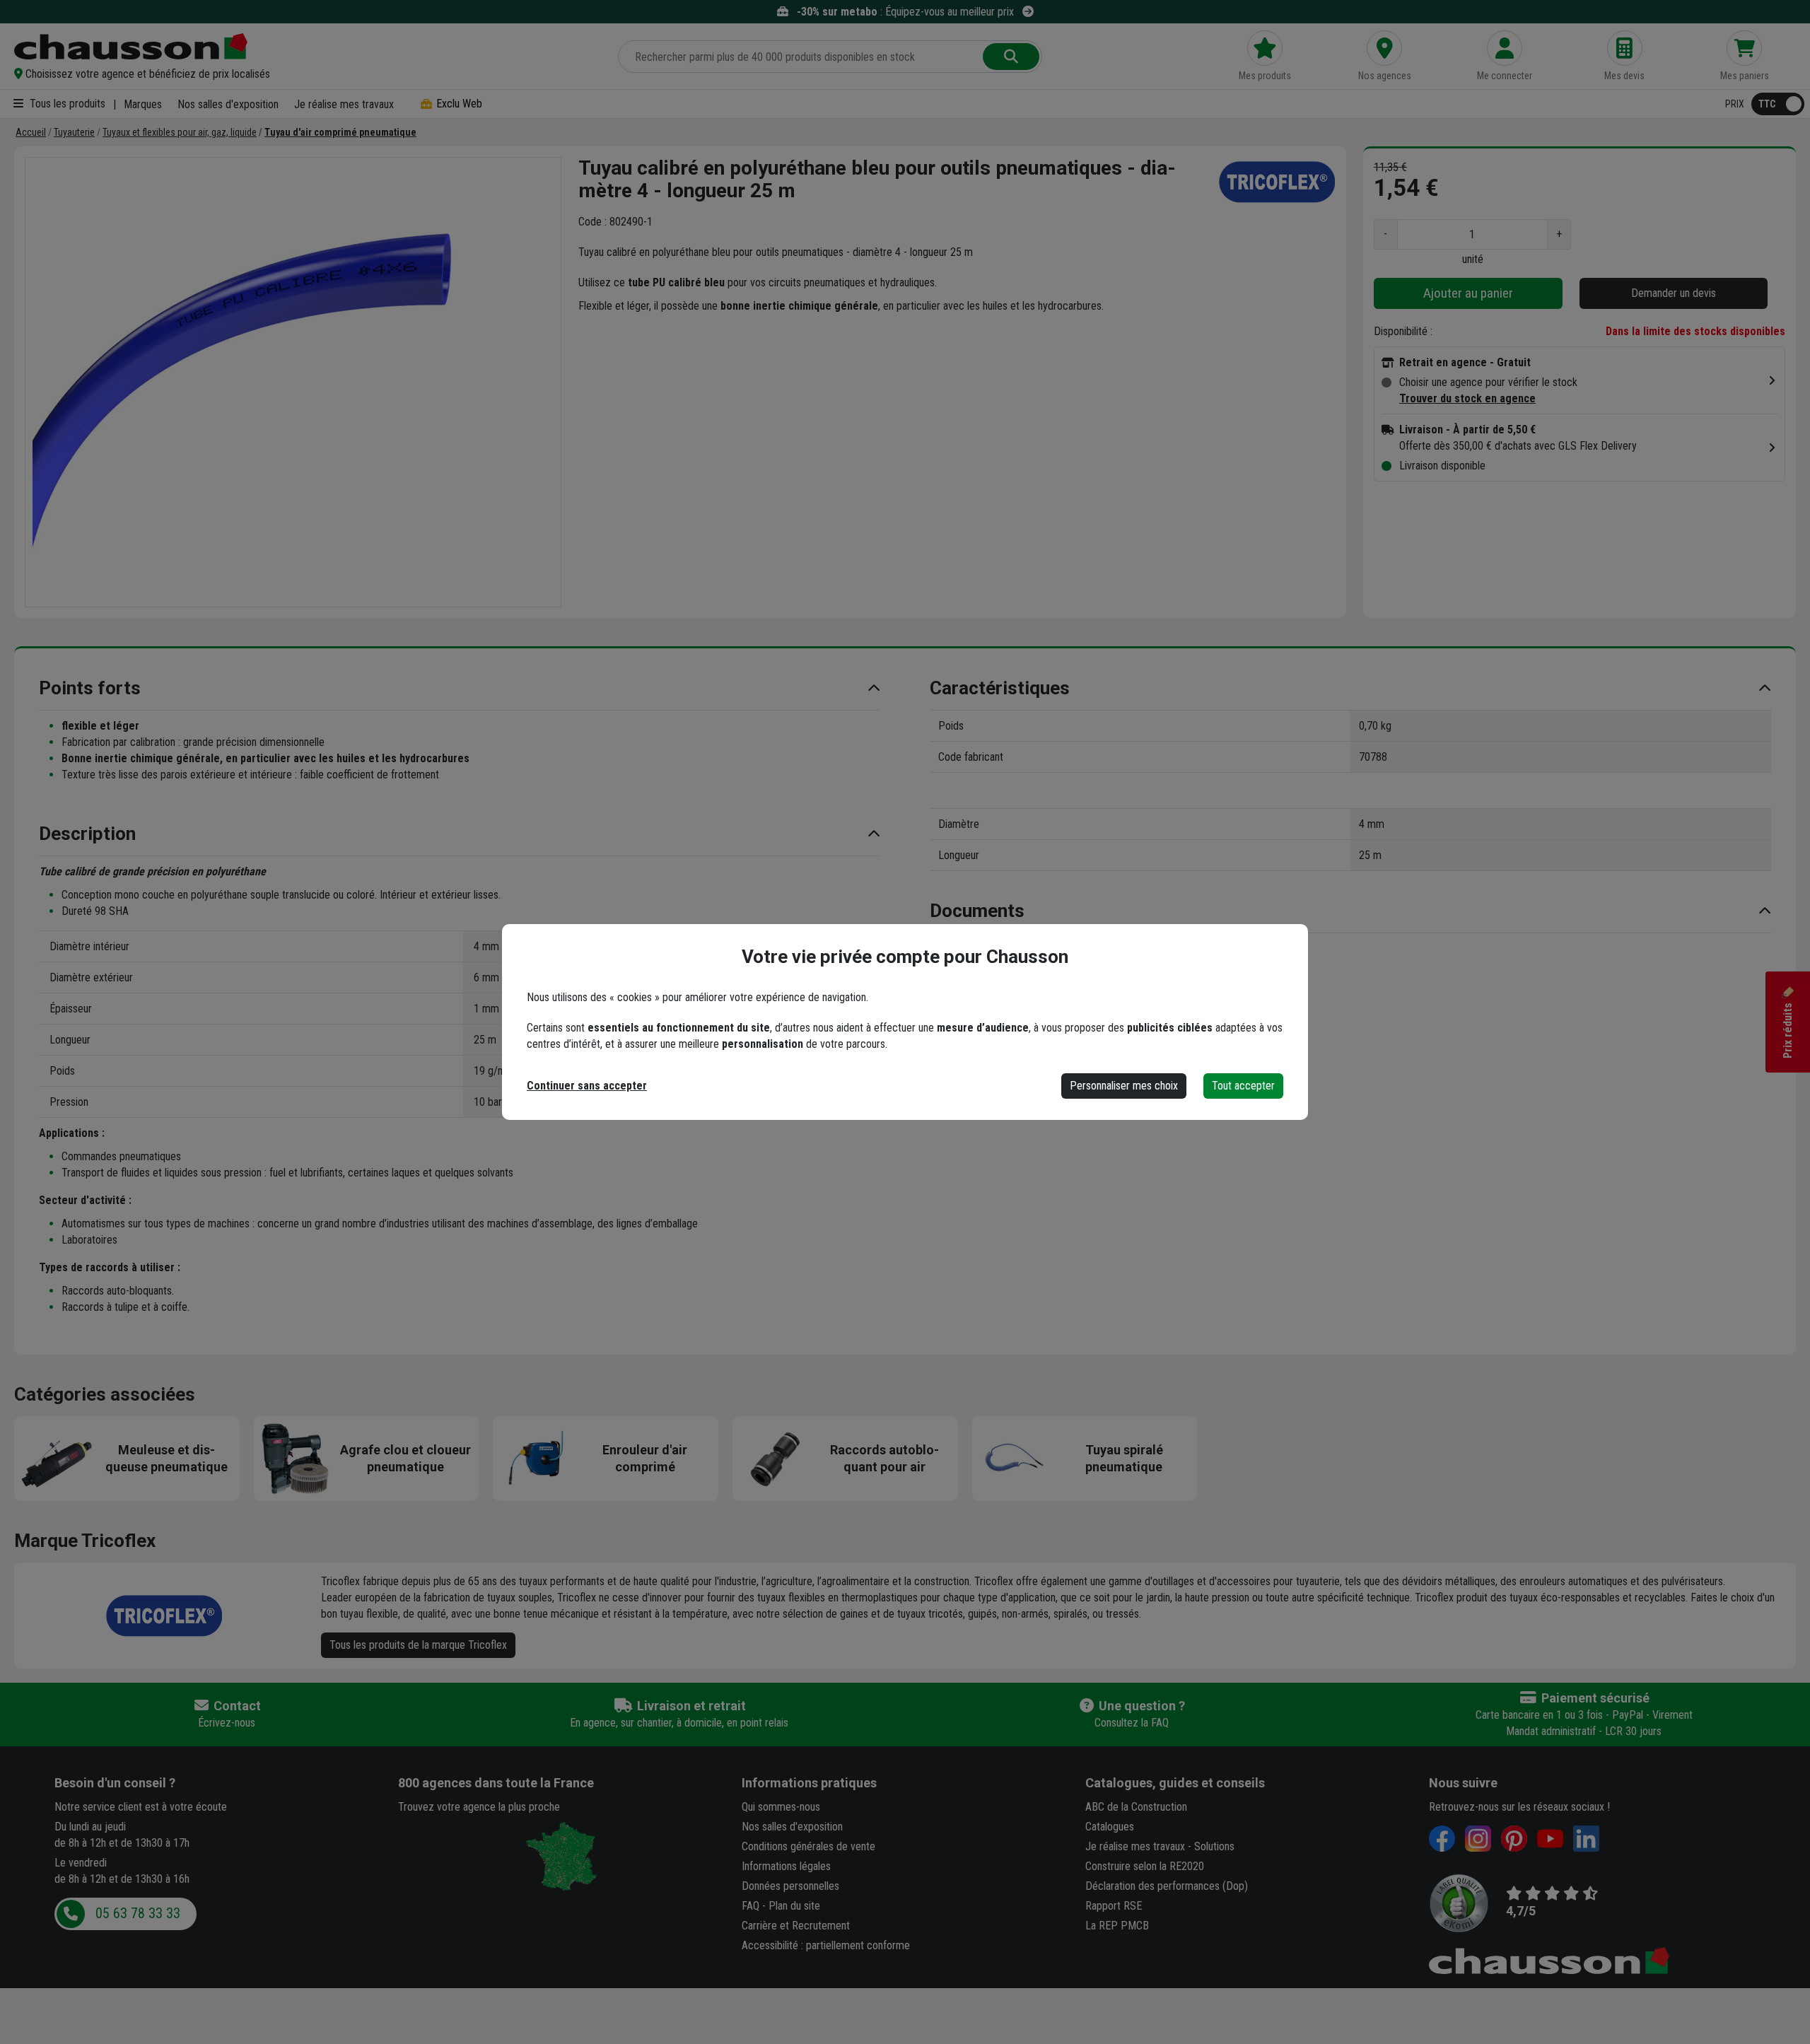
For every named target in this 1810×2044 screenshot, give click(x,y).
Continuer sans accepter (587, 1086)
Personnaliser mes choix (1124, 1086)
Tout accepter (1243, 1086)
